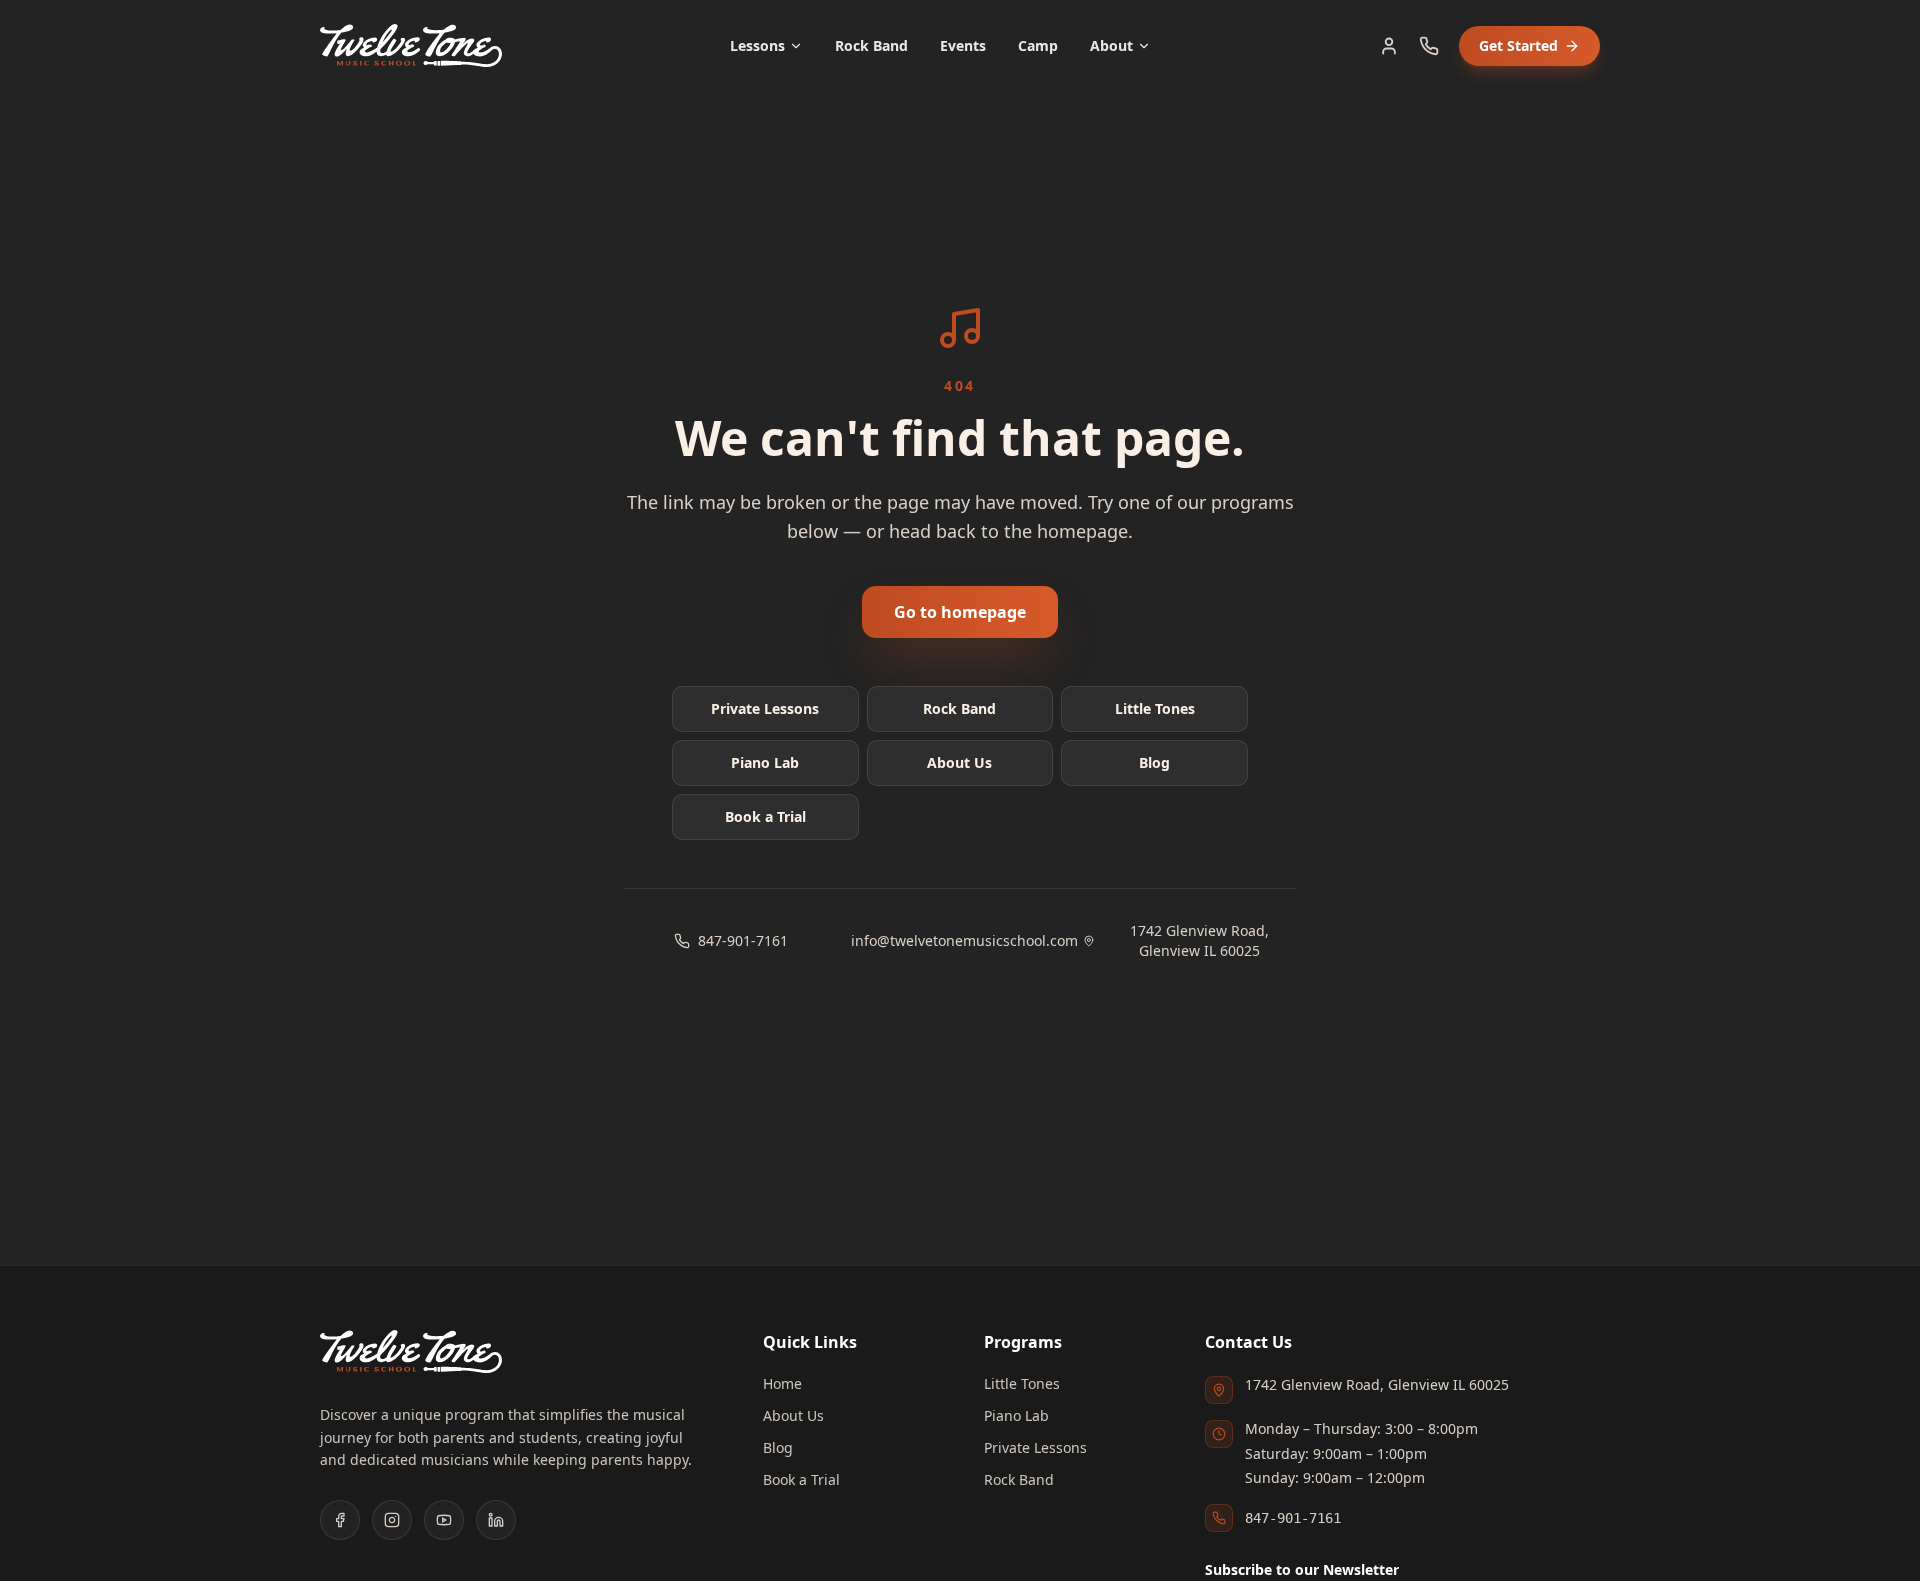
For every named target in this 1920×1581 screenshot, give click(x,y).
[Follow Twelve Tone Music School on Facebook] (340, 1520)
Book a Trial (765, 816)
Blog (1154, 762)
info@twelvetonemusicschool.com (959, 940)
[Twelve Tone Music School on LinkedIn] (496, 1520)
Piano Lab (765, 762)
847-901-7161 (743, 940)
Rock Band (871, 45)
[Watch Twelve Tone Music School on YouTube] (444, 1520)
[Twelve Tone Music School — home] (411, 46)
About (1111, 45)
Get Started (1518, 45)
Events (963, 45)
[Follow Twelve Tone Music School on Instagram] (392, 1520)
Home (782, 1383)
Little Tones (1155, 708)
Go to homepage (960, 612)
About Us (959, 762)
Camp (1038, 45)
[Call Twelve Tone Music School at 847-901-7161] (1429, 46)
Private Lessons (765, 708)
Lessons (757, 45)
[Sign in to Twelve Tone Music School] (1389, 46)
